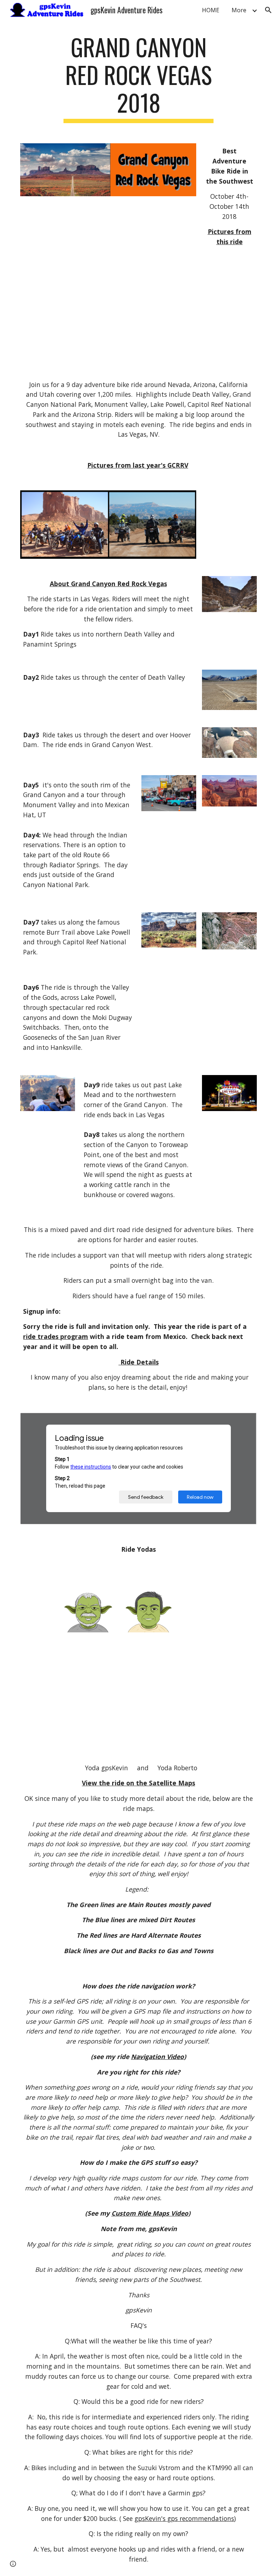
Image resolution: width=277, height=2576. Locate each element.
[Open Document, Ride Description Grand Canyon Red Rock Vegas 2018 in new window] (243, 1422)
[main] (138, 78)
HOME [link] (211, 10)
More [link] (239, 10)
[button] (268, 10)
